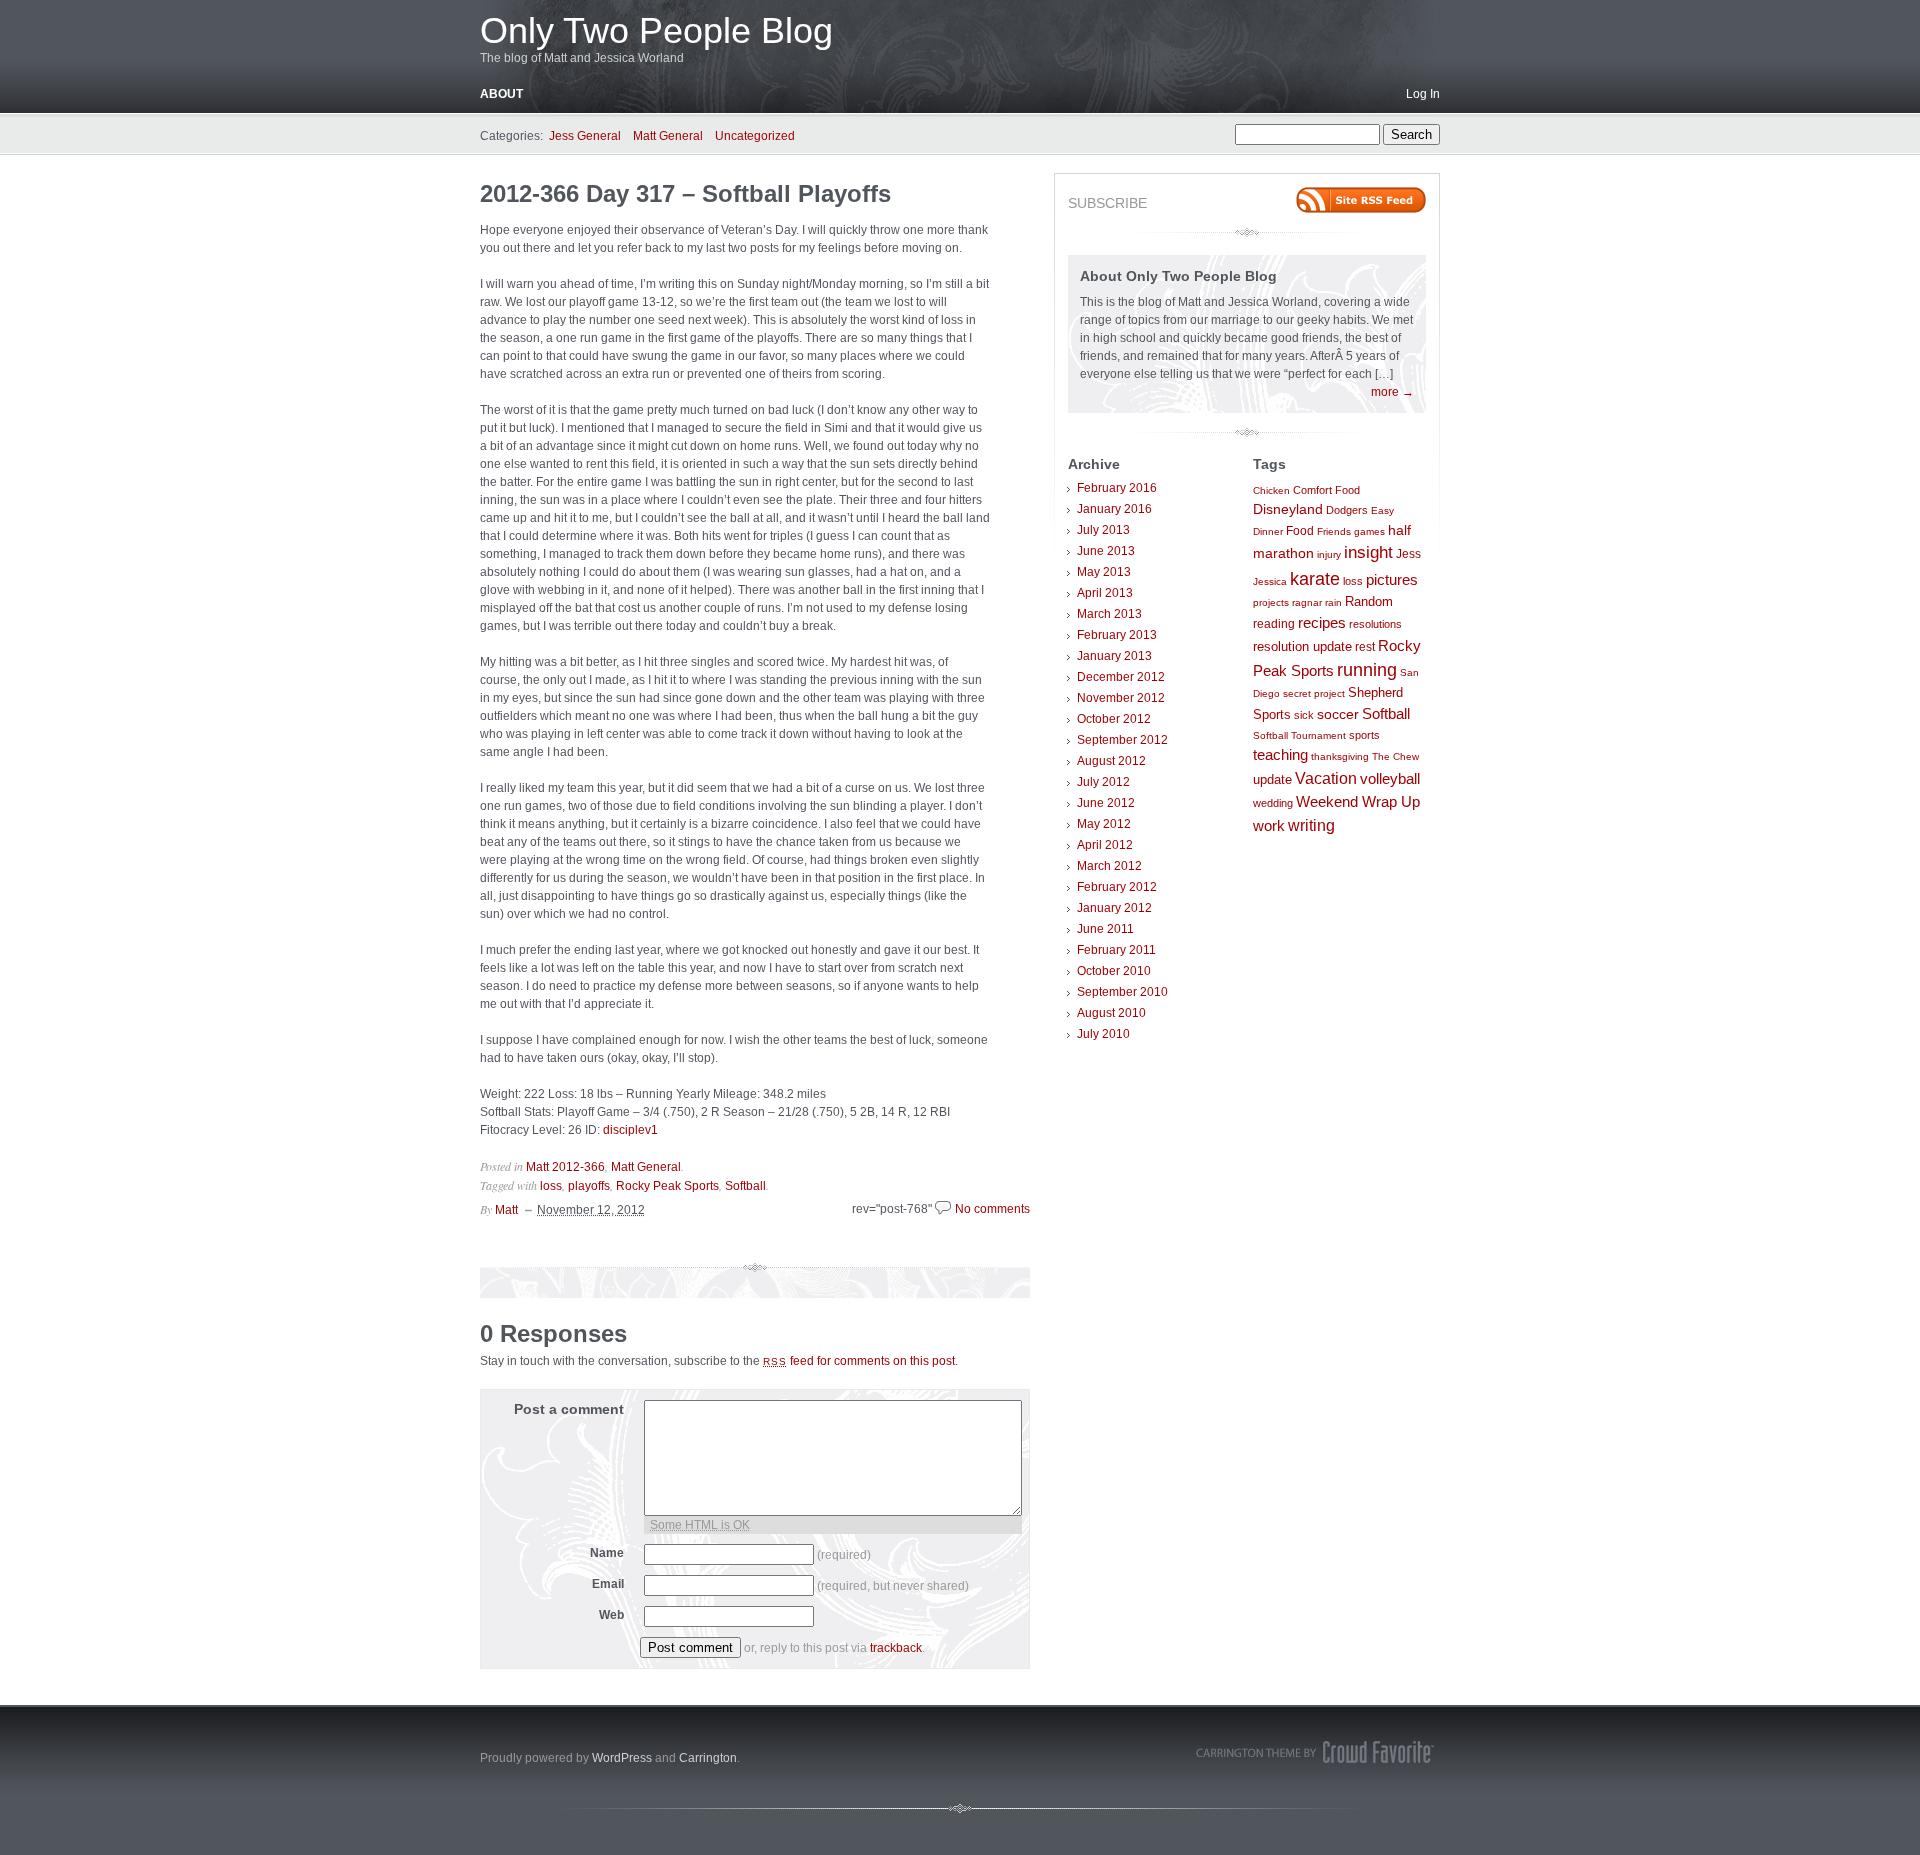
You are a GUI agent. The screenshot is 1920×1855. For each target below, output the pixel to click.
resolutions (1375, 624)
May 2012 (1104, 824)
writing (1311, 825)
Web (611, 1615)
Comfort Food (1326, 490)
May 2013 (1104, 572)
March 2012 (1109, 866)
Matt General (668, 136)
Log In (1423, 94)
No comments (992, 1209)
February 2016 (1117, 488)
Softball (745, 1186)
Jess (1408, 554)
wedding (1273, 803)
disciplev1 (630, 1130)
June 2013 (1106, 551)
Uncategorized (755, 136)
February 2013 (1117, 635)
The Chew (1395, 756)
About (501, 94)
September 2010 (1122, 992)
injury (1329, 554)
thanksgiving (1340, 756)
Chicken (1271, 490)
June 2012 (1106, 803)
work (1269, 826)
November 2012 (1121, 698)
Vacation (1326, 778)
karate (1315, 579)
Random (1369, 602)
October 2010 (1114, 971)
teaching (1280, 755)
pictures (1392, 580)
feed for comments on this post (859, 1361)
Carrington (708, 1758)
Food (1300, 531)
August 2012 (1111, 761)
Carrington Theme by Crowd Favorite (1315, 1752)
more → (1392, 392)
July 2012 (1103, 782)
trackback (896, 1648)
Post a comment (569, 1409)
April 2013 (1105, 593)
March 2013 (1109, 614)
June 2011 (1105, 929)
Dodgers (1347, 510)
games (1369, 531)
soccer (1338, 714)
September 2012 (1122, 740)
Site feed (1361, 200)
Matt (506, 1210)
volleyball (1390, 779)
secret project (1314, 693)
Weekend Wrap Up (1358, 801)
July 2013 (1103, 530)
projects (1271, 602)
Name (607, 1553)
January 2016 (1114, 509)
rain (1333, 602)
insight (1368, 552)
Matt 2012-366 (565, 1167)
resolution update (1302, 646)
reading (1274, 624)
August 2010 (1111, 1013)
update (1272, 779)
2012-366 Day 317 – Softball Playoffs (685, 193)
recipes (1322, 622)
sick (1304, 715)
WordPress (622, 1758)
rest (1365, 647)
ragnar (1307, 602)
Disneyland (1288, 509)
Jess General (585, 136)
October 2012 (1114, 719)
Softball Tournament (1299, 735)
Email (608, 1584)
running (1367, 670)
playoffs (589, 1186)
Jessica (1270, 581)
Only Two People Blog (656, 30)
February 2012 (1117, 887)
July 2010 (1103, 1034)
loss (551, 1186)
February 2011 (1116, 950)
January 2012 (1114, 908)
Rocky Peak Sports (667, 1186)
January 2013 (1114, 656)
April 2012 (1105, 845)
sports (1364, 735)
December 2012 (1121, 677)
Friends (1334, 531)
